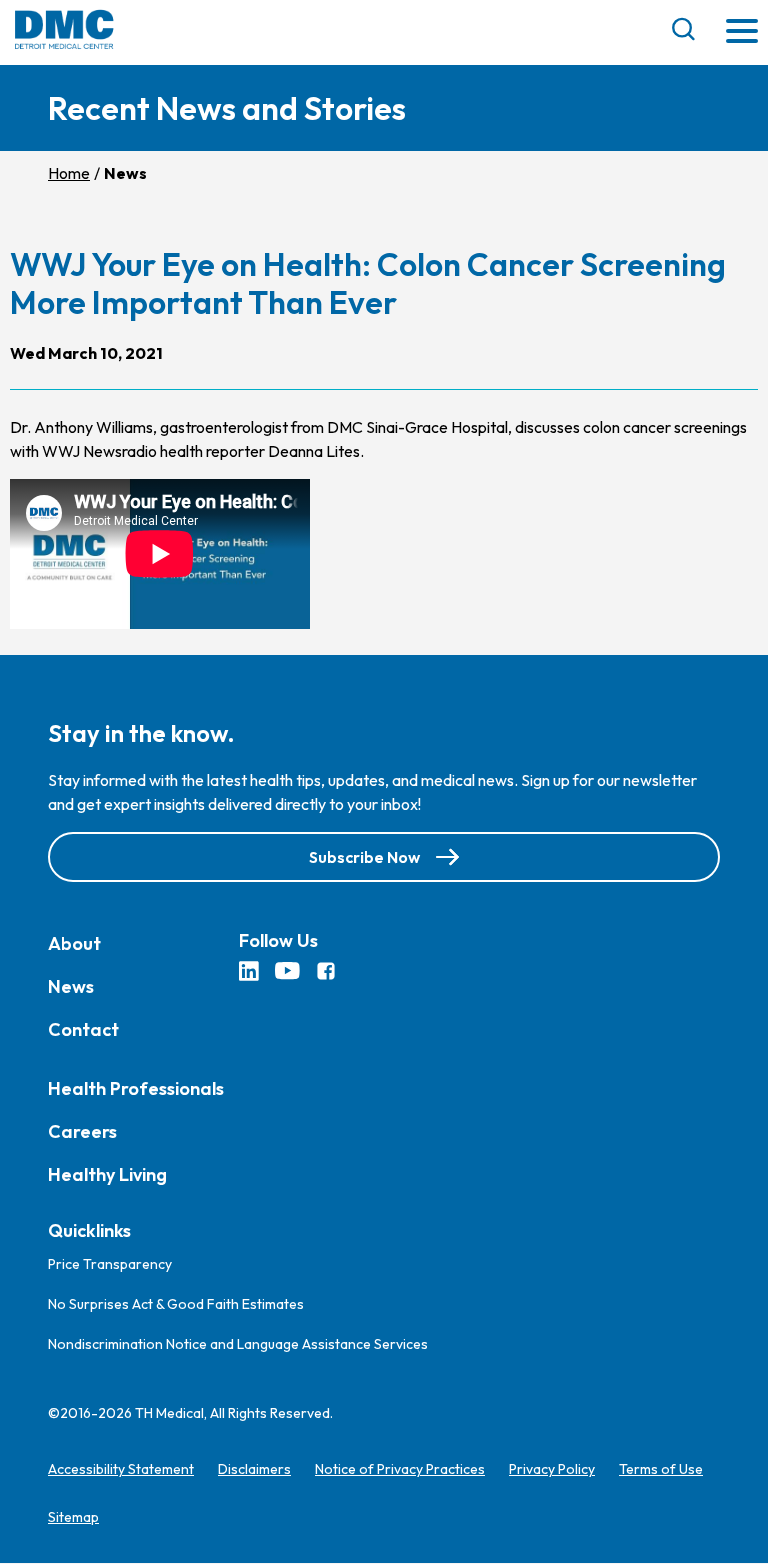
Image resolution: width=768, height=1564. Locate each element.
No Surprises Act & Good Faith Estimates (176, 1305)
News (71, 986)
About (74, 943)
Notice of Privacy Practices (400, 1470)
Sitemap (73, 1518)
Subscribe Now (364, 857)
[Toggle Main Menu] (742, 32)
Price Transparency (110, 1265)
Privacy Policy (552, 1470)
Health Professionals (136, 1088)
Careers (82, 1131)
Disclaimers (254, 1470)
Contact (83, 1029)
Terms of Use (661, 1470)
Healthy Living (107, 1174)
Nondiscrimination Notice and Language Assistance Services (238, 1345)
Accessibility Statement (121, 1470)
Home (69, 173)
